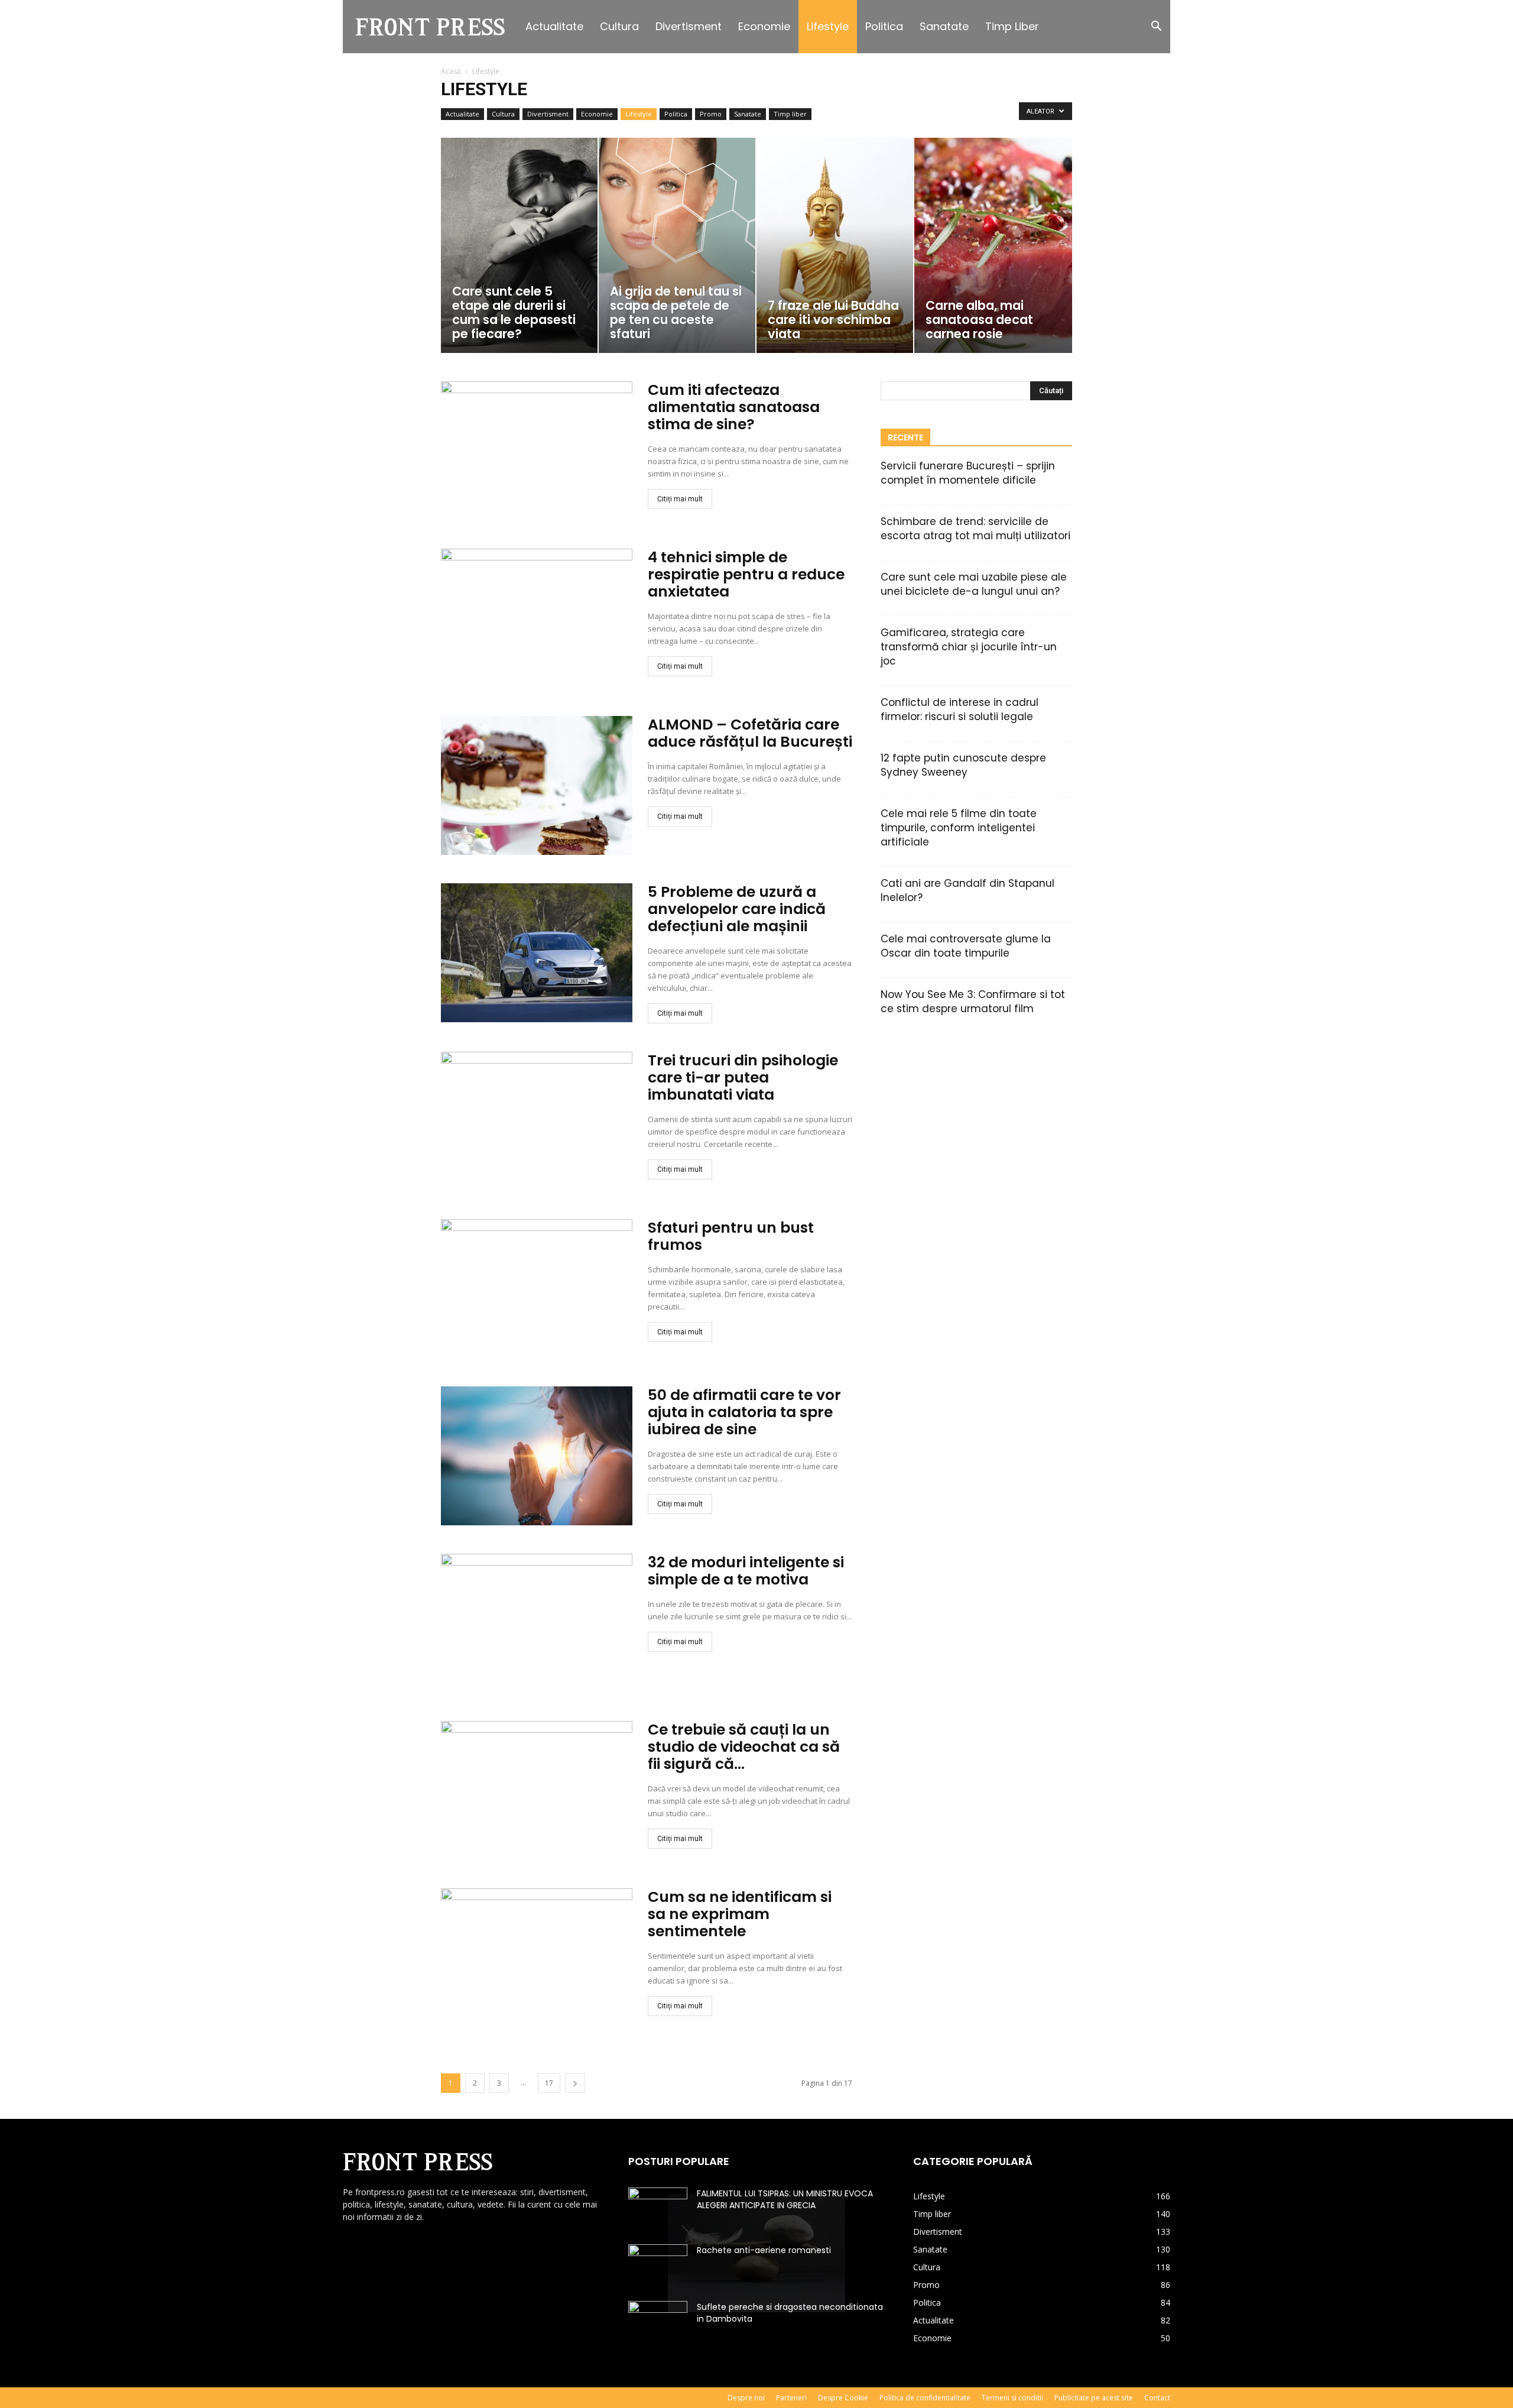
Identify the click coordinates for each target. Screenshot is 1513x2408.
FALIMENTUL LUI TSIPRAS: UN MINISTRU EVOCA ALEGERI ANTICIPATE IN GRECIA (785, 2199)
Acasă (451, 71)
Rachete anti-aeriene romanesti (764, 2250)
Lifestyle (828, 26)
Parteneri (791, 2398)
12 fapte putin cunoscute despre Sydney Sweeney (963, 765)
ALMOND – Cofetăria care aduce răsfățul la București (750, 733)
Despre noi (746, 2398)
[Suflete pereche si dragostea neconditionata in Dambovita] (658, 2322)
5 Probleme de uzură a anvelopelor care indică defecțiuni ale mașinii (737, 909)
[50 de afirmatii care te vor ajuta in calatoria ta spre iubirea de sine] (537, 1456)
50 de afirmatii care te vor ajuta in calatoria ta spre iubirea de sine (744, 1412)
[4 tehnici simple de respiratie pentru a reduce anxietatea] (537, 618)
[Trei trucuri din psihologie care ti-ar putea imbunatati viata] (537, 1121)
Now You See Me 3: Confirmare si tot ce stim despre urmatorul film (973, 1002)
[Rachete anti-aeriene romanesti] (658, 2265)
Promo (711, 114)
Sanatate (944, 26)
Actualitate (554, 26)
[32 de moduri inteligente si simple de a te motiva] (537, 1623)
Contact (1157, 2398)
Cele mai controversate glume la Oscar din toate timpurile (966, 946)
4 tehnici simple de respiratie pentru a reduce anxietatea (746, 574)
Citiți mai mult (680, 499)
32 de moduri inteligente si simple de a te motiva (746, 1571)
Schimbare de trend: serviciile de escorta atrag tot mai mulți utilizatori (975, 529)
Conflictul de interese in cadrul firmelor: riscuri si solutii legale (960, 709)
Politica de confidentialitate (925, 2398)
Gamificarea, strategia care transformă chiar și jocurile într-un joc (969, 647)
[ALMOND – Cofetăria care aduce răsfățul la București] (537, 785)
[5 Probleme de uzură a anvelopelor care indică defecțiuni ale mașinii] (537, 953)
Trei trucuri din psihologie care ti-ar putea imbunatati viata (743, 1077)
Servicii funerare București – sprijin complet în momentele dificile (968, 473)
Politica (884, 26)
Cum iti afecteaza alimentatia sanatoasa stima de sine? (734, 407)
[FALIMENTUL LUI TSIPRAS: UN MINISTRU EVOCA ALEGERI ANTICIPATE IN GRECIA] (658, 2208)
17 (549, 2083)
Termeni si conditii (1012, 2398)
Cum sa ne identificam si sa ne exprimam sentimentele (740, 1914)
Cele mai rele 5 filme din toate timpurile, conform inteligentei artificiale (959, 828)
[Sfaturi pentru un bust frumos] (537, 1289)
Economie (764, 26)
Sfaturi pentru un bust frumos (731, 1236)
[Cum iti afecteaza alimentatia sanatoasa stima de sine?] (537, 451)
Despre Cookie (843, 2398)
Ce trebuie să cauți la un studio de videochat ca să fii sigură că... (744, 1747)
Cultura (619, 26)
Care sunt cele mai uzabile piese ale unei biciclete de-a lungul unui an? (974, 584)
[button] (1156, 27)
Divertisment (689, 26)
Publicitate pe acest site (1094, 2398)
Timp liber (1012, 26)
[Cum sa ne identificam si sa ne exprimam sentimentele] (537, 1958)
